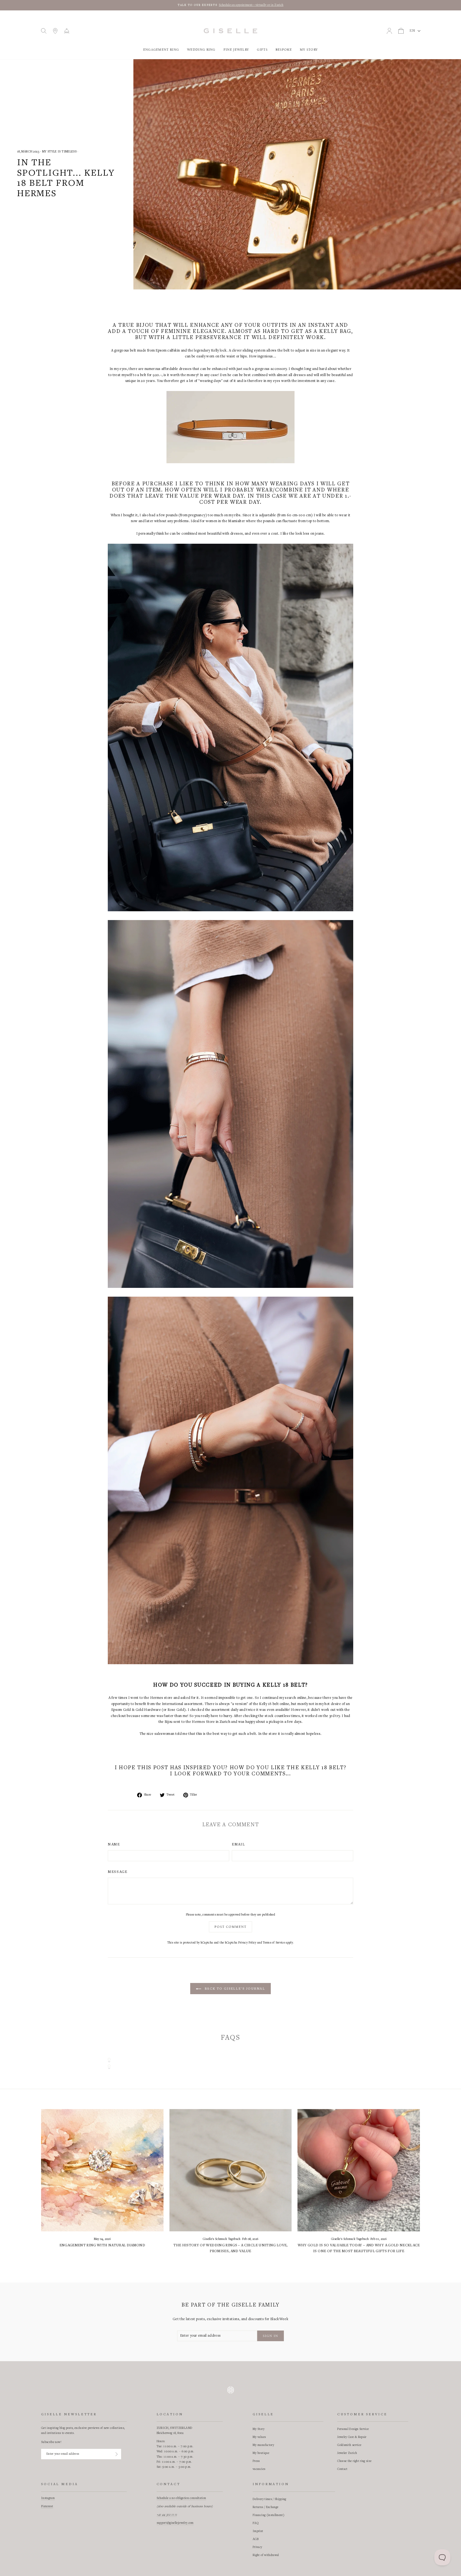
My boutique (261, 2453)
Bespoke (284, 50)
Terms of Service (274, 1943)
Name (114, 1845)
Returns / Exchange (265, 2507)
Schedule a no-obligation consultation (181, 2498)
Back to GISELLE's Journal (234, 1989)
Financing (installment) (269, 2515)
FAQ (256, 2523)
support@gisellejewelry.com (175, 2523)
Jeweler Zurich (347, 2453)
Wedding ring (201, 50)
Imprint (258, 2531)
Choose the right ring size (354, 2461)
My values (259, 2437)
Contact (342, 2469)
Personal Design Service (353, 2429)
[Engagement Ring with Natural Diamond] (102, 2170)
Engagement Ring (161, 50)
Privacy (257, 2547)
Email (238, 1845)
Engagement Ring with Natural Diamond (102, 2246)
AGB (256, 2539)
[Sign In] (117, 2454)
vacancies (259, 2469)
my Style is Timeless (59, 152)
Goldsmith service (349, 2445)
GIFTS (262, 50)
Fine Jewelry (236, 50)
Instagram (48, 2498)
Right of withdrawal (266, 2555)
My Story (309, 50)
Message (118, 1872)
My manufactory (263, 2445)
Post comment (230, 1927)
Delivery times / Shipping (269, 2499)
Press (256, 2461)
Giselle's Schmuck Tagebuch (221, 2239)
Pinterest (47, 2506)
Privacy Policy (247, 1943)
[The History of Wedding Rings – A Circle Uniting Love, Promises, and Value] (231, 2170)
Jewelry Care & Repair (352, 2437)
